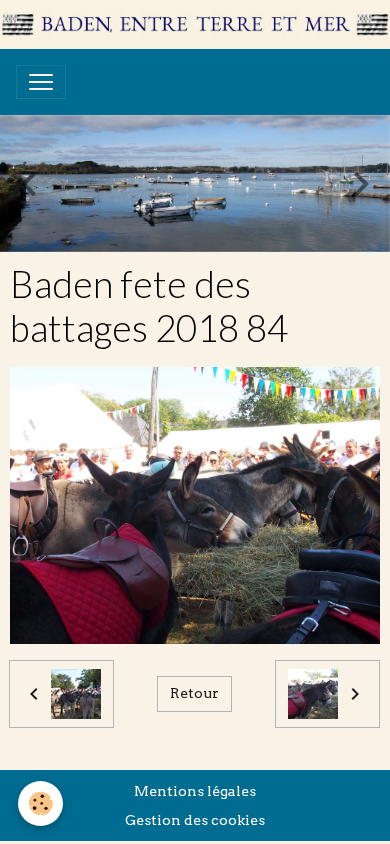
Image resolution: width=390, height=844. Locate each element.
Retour (194, 693)
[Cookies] (40, 803)
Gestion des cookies (195, 820)
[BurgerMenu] (41, 82)
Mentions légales (195, 791)
